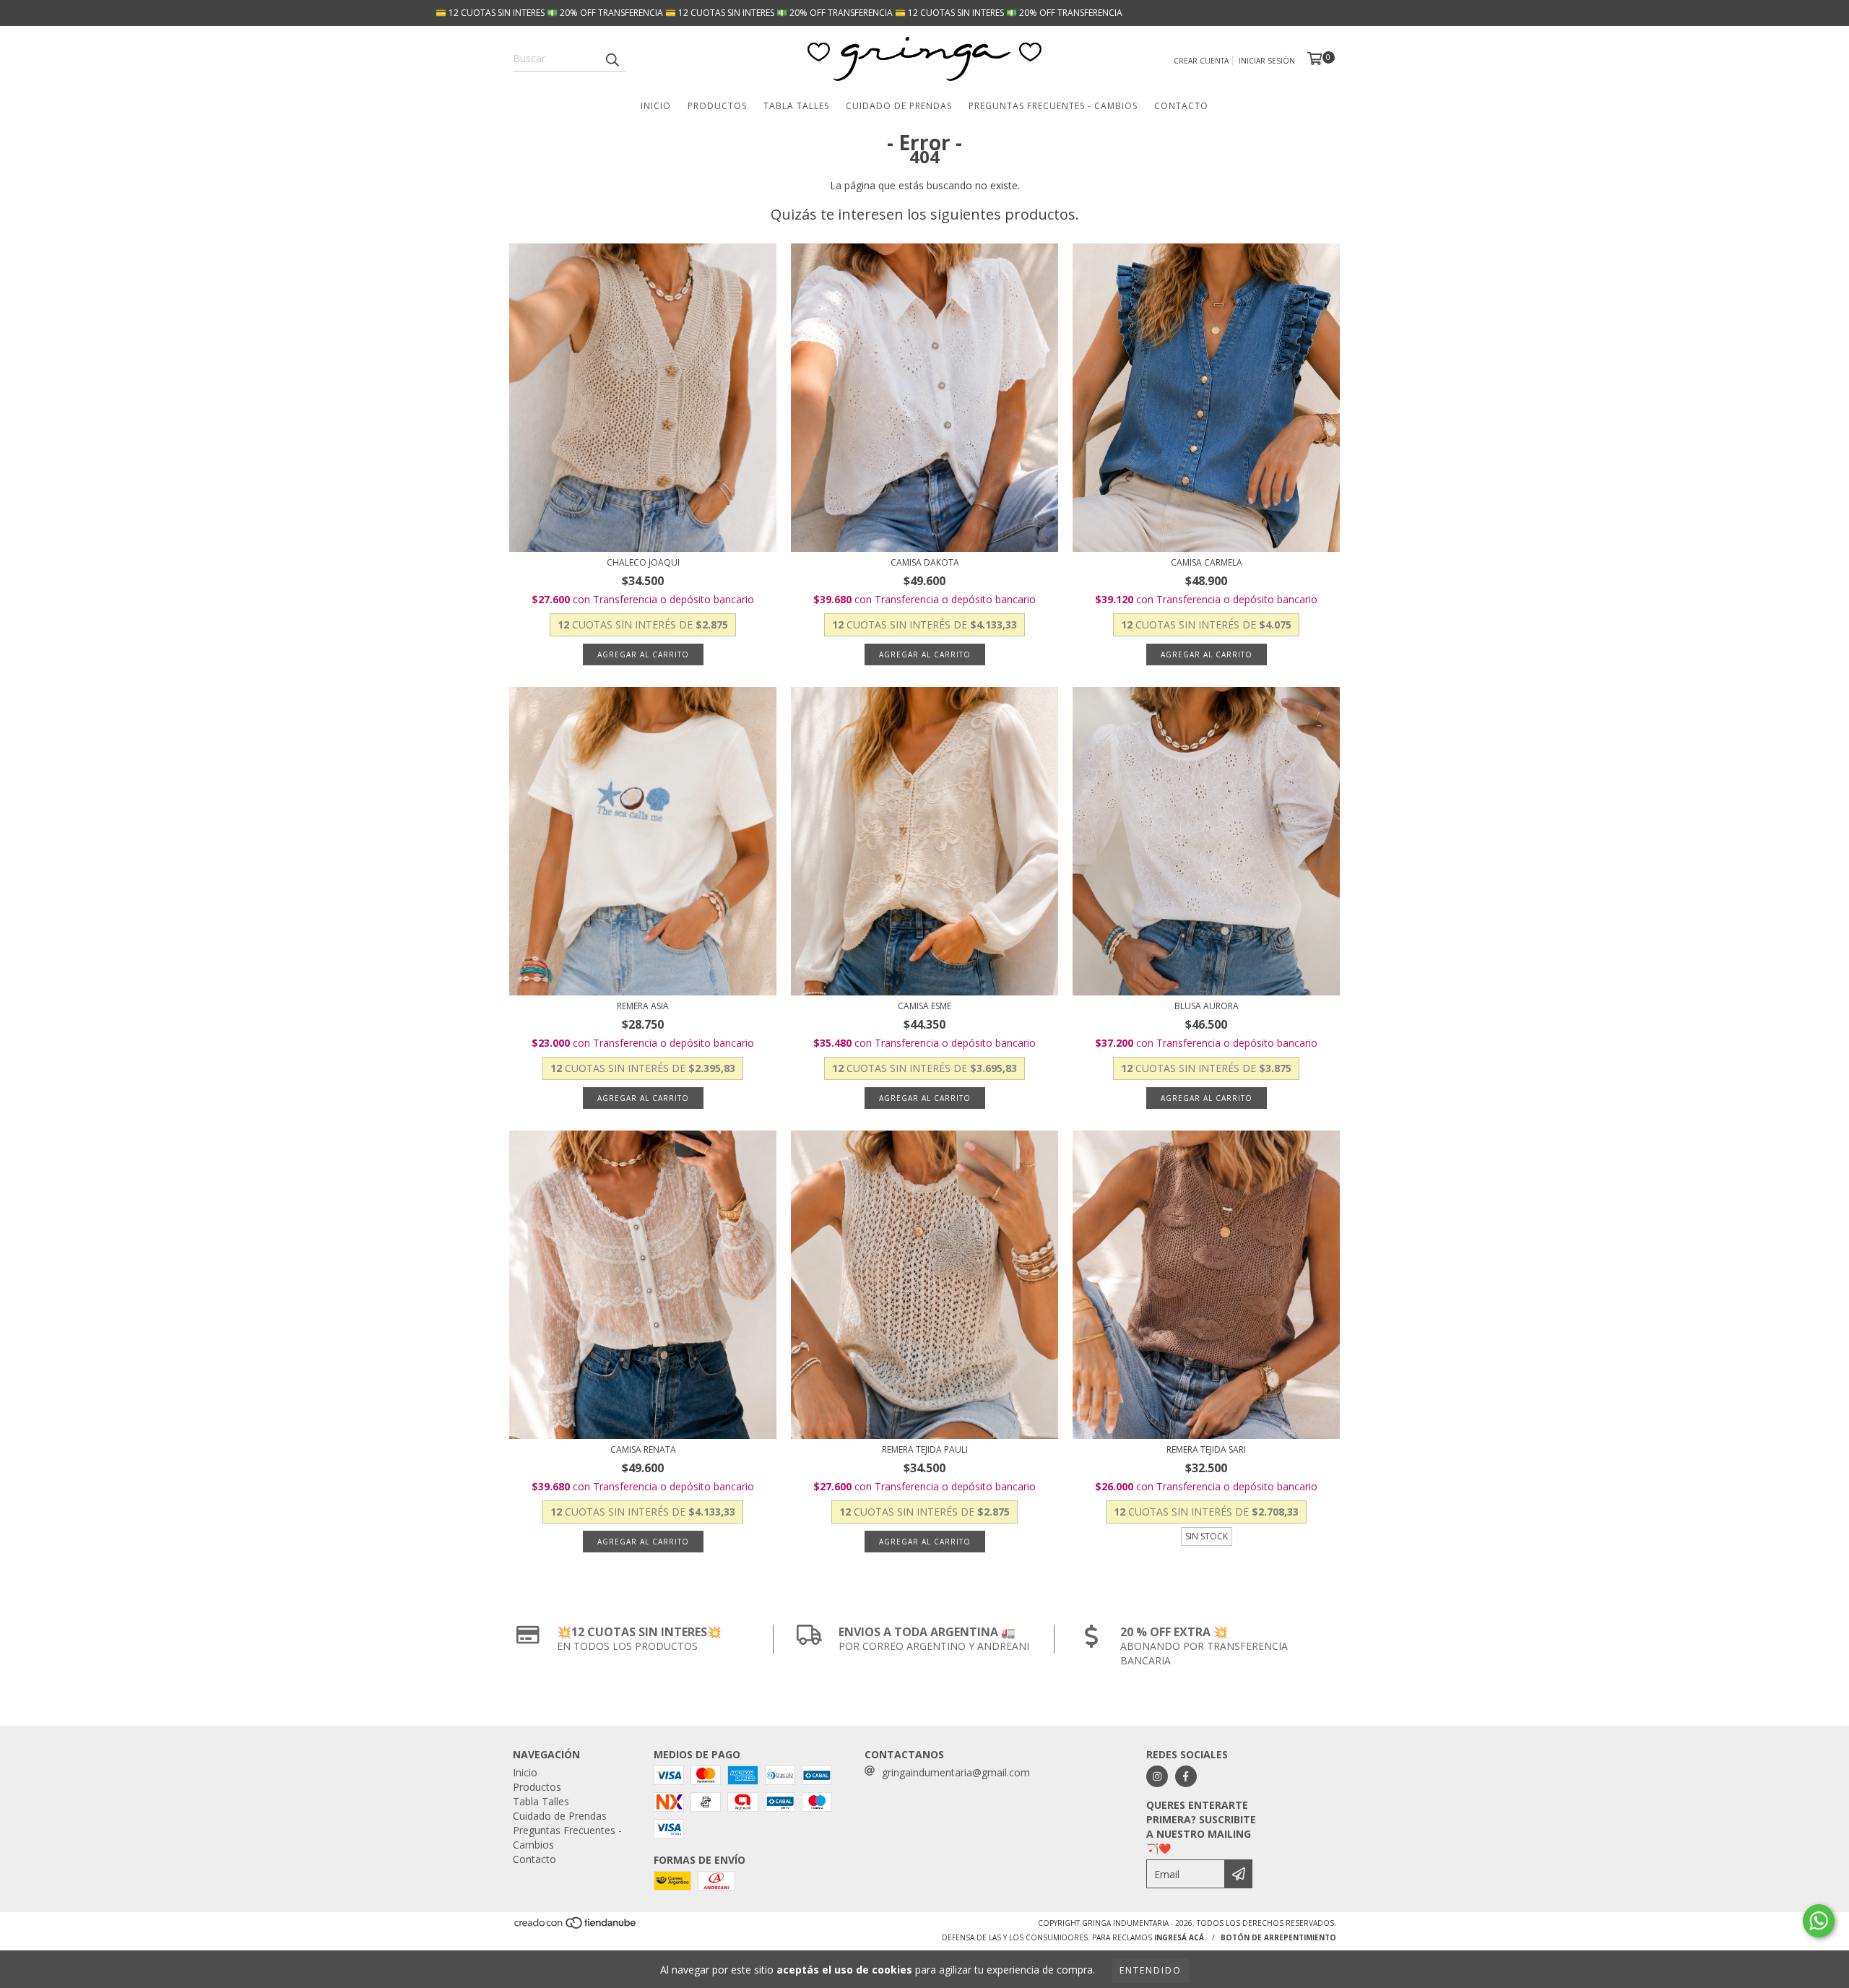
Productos (717, 106)
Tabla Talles (796, 106)
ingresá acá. (1180, 1937)
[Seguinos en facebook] (1186, 1776)
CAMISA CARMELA (1207, 562)
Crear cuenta (1201, 61)
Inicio (656, 106)
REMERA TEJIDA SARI (1206, 1449)
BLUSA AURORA (1207, 1006)
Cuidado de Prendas (899, 106)
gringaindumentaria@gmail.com (956, 1772)
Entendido (1151, 1970)
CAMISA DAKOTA (925, 562)
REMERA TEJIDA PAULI (925, 1449)
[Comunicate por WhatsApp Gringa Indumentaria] (1819, 1921)
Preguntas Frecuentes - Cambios (1053, 106)
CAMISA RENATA (643, 1449)
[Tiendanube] (576, 1927)
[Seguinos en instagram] (1157, 1776)
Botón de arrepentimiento (1278, 1937)
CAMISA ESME (924, 1006)
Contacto (1181, 106)
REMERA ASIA (643, 1006)
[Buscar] (612, 59)
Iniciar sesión (1267, 61)
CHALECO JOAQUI (643, 562)
